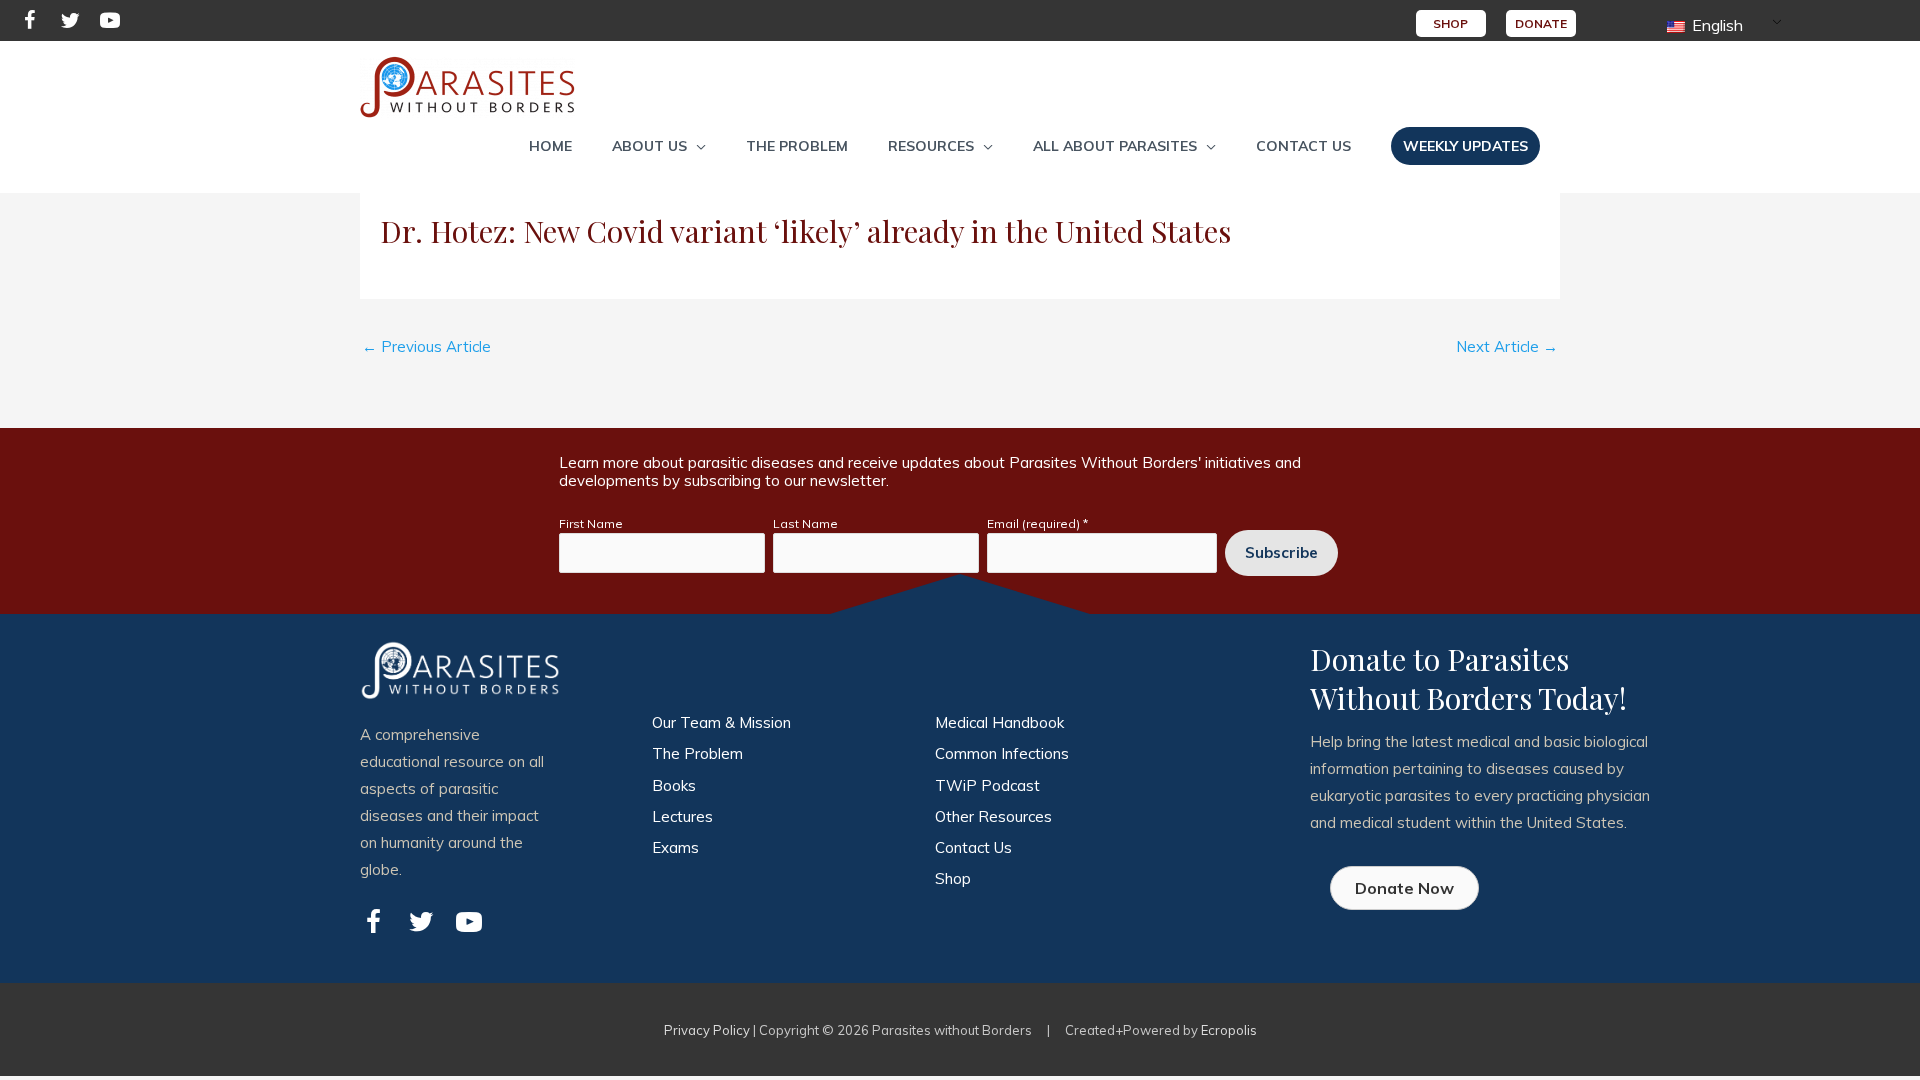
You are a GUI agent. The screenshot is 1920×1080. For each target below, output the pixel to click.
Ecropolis (1229, 1030)
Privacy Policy (707, 1030)
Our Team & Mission (721, 722)
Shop (953, 878)
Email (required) (1037, 523)
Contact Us (973, 847)
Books (674, 785)
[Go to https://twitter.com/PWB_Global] (70, 23)
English (1715, 25)
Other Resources (993, 816)
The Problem (697, 753)
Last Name (805, 523)
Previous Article (426, 346)
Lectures (682, 816)
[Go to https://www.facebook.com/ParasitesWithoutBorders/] (30, 23)
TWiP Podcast (987, 785)
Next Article (1507, 346)
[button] (659, 146)
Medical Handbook (999, 722)
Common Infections (1002, 753)
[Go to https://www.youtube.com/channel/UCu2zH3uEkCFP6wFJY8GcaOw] (110, 23)
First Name (591, 523)
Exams (675, 847)
